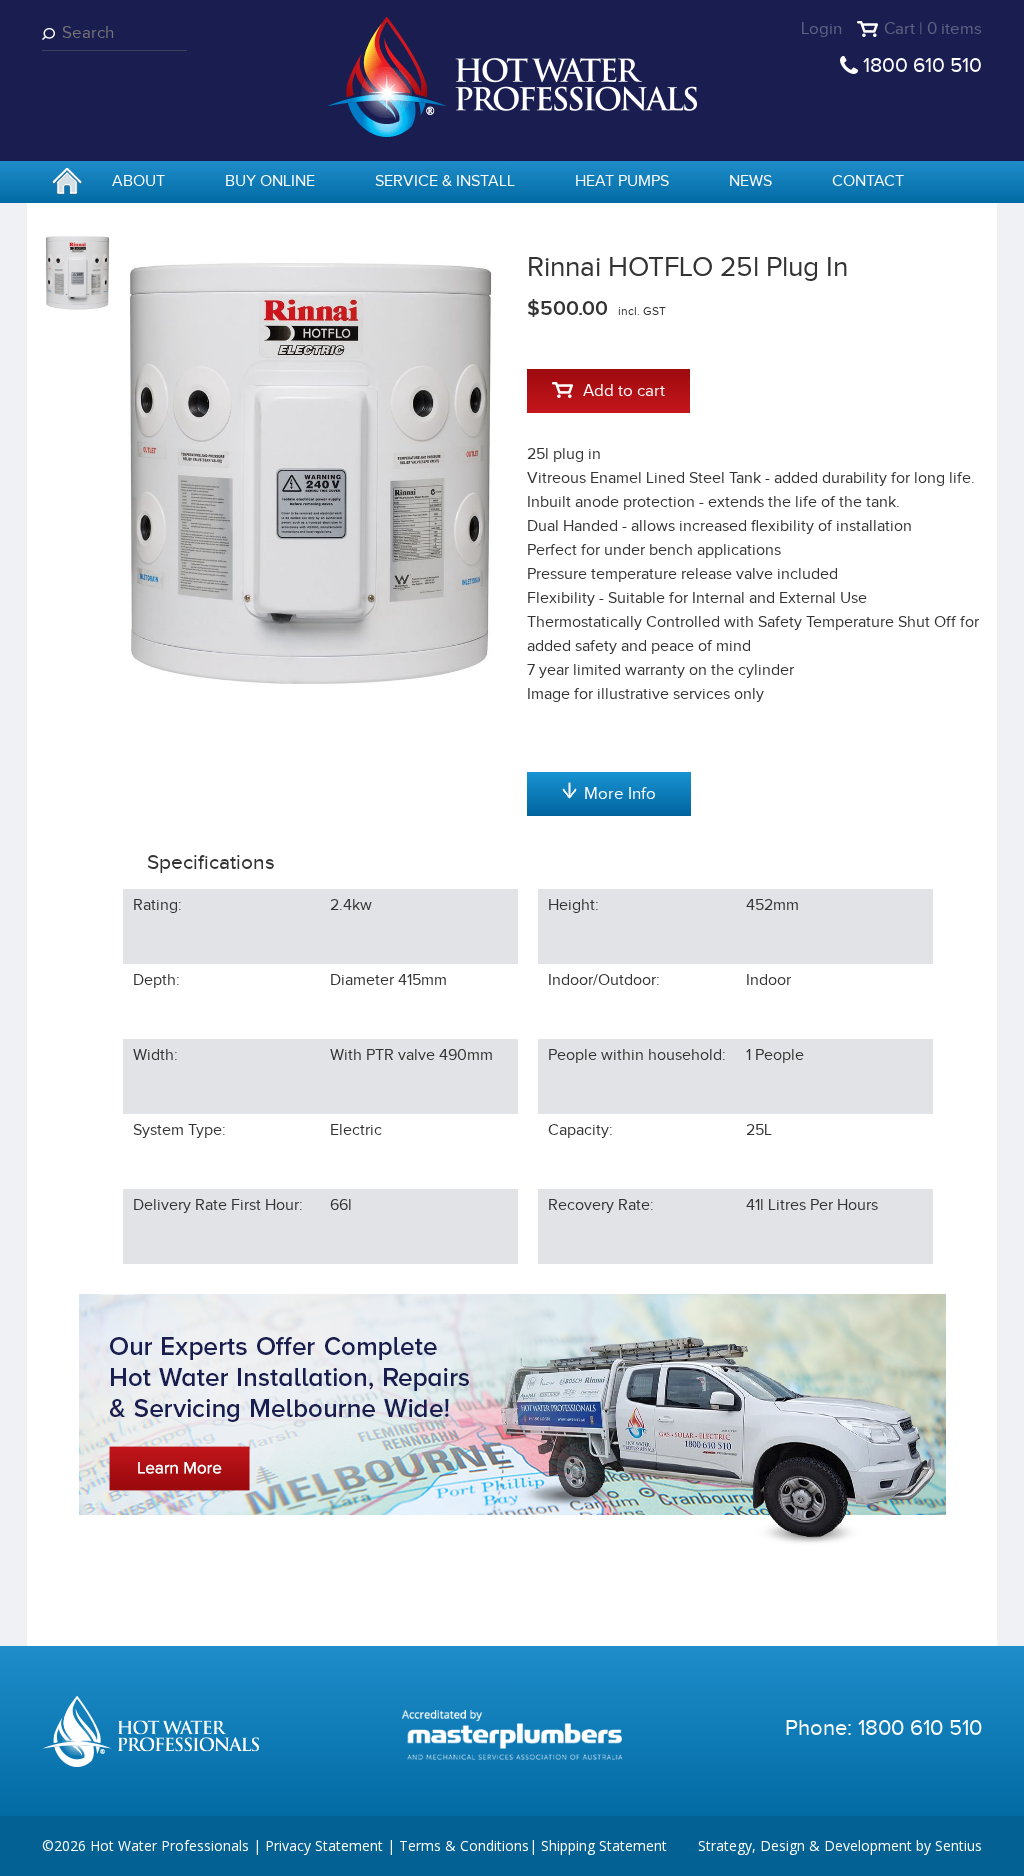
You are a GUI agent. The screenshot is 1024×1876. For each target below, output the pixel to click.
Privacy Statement (324, 1845)
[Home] (512, 75)
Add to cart (624, 391)
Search (52, 33)
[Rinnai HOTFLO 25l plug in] (310, 473)
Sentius (958, 1845)
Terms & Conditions (464, 1845)
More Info (620, 794)
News (750, 181)
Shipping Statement (604, 1845)
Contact (868, 181)
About (138, 181)
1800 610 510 (922, 65)
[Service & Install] (512, 1419)
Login (821, 29)
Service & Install (445, 181)
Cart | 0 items (933, 29)
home (67, 183)
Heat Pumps (622, 181)
